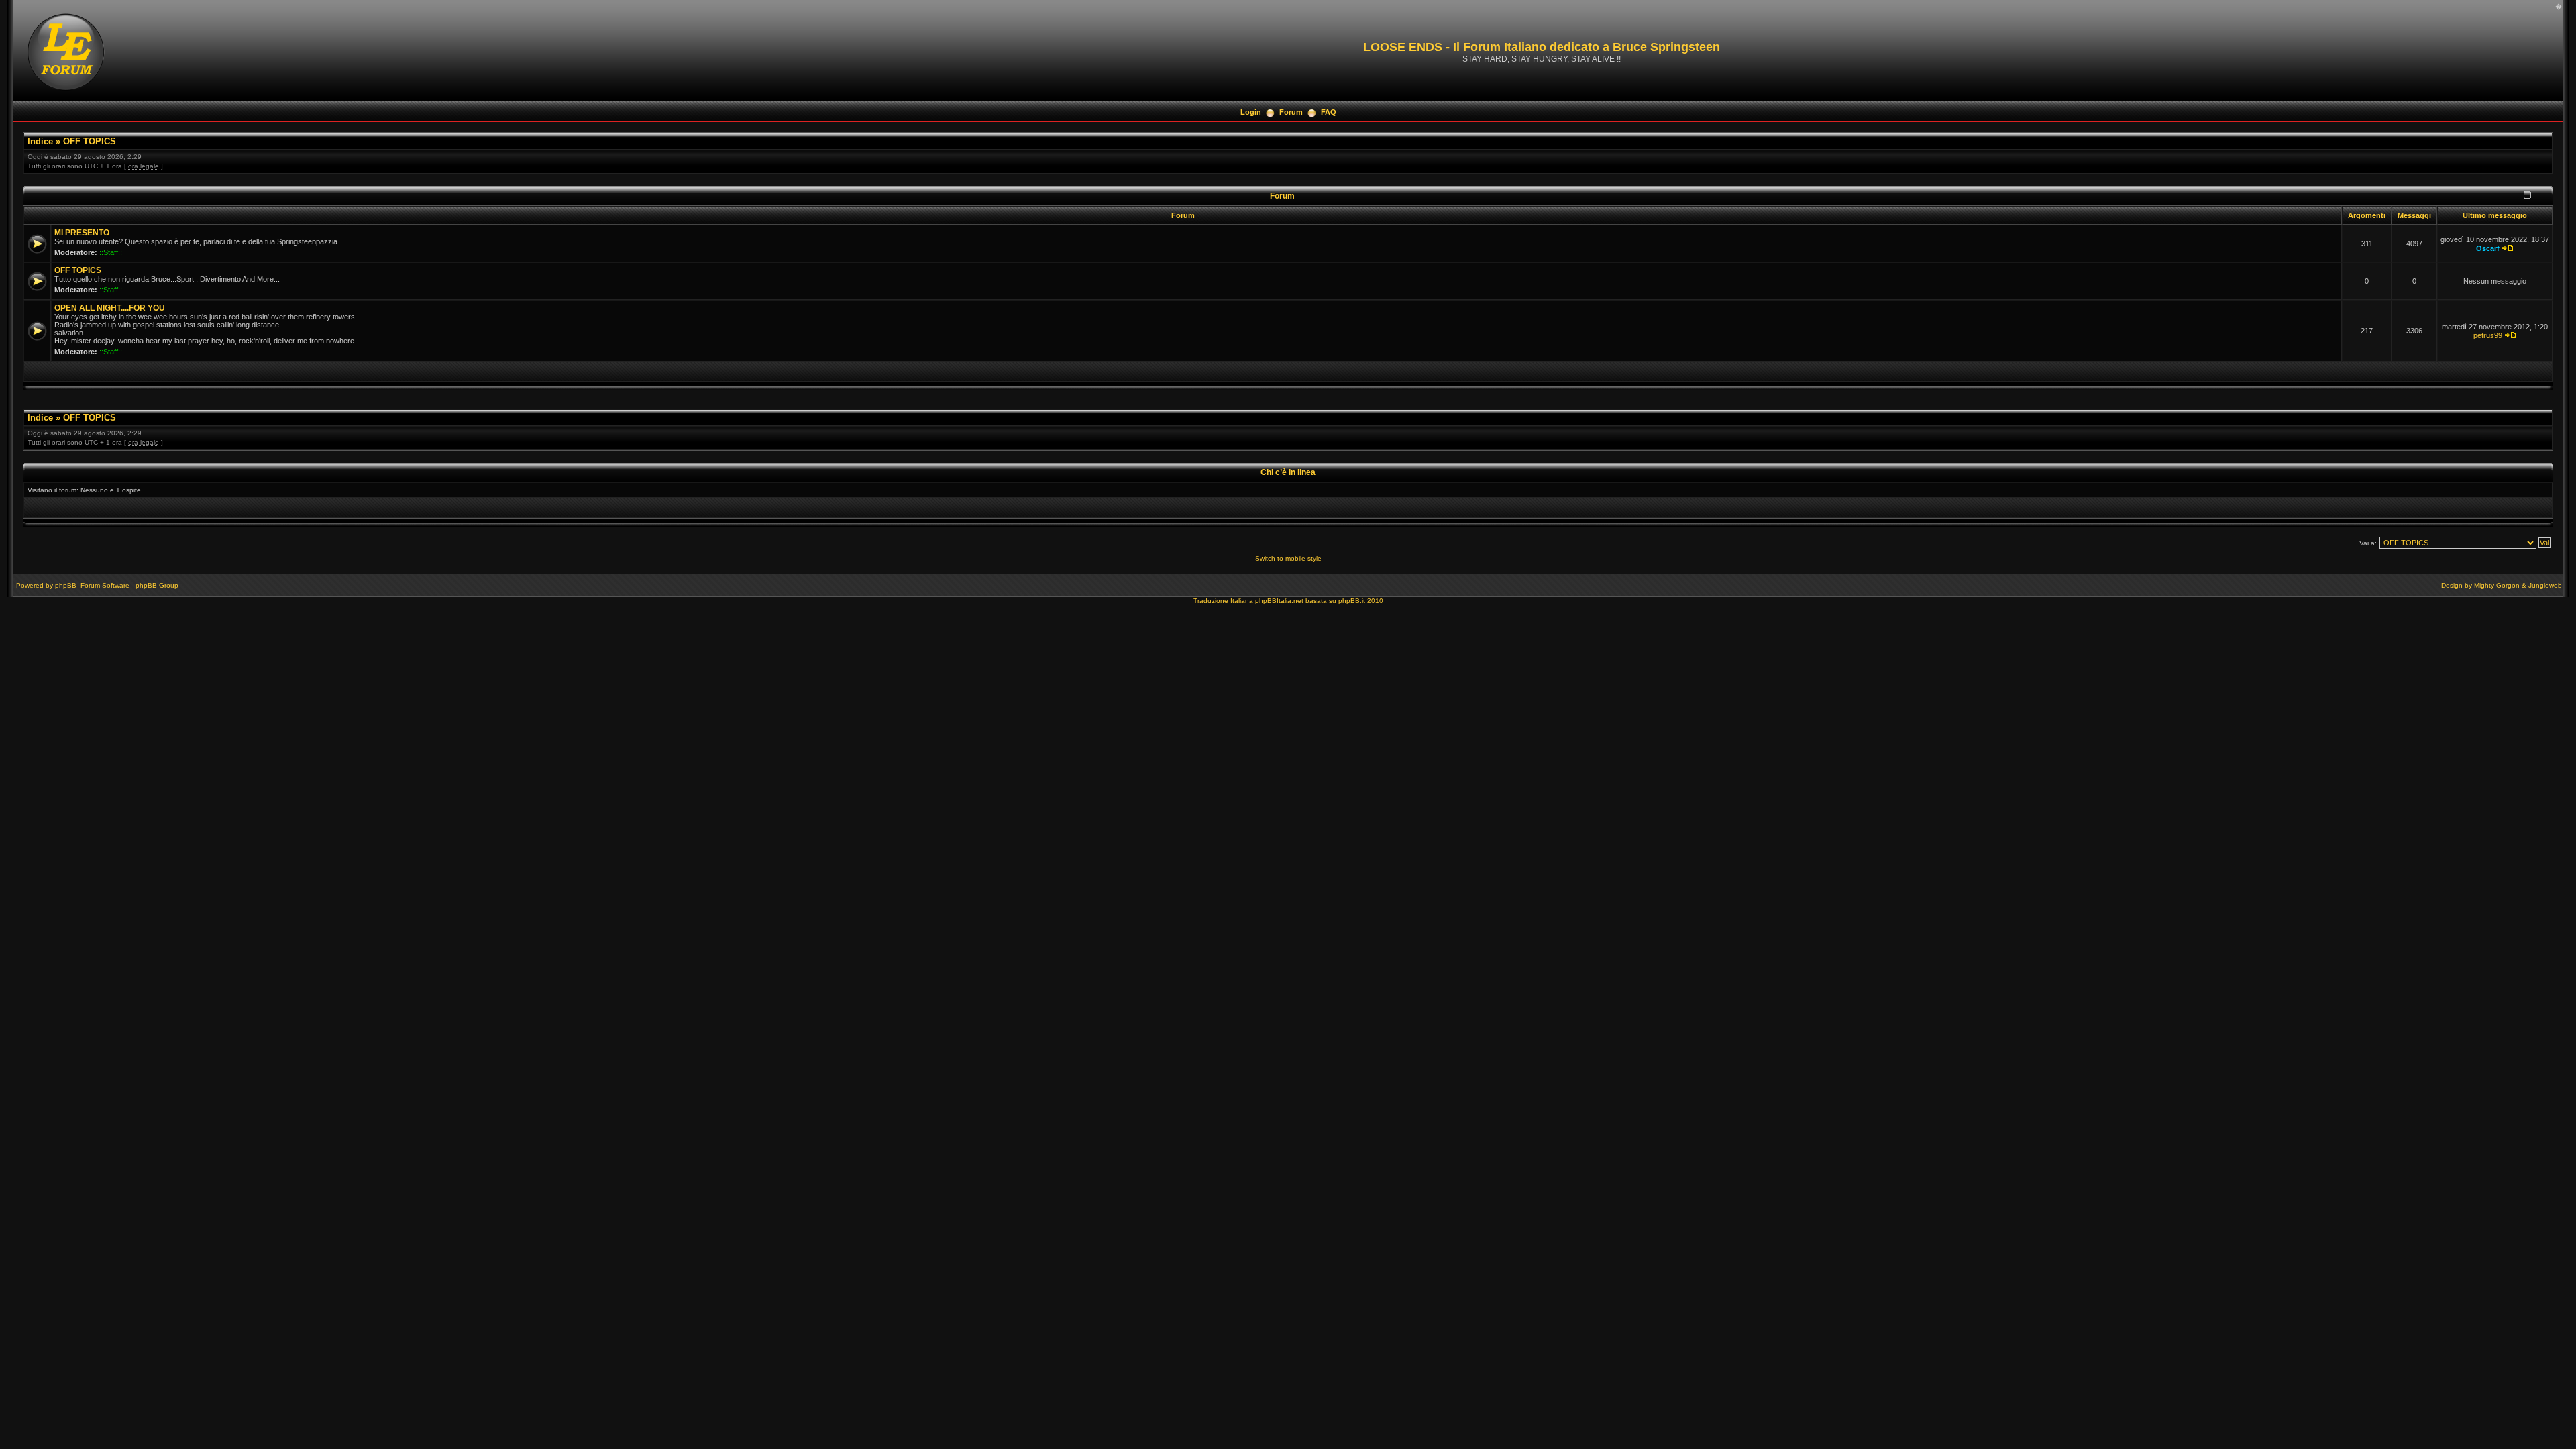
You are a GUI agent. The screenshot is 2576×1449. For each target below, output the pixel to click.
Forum (1291, 112)
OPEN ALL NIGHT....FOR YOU (110, 308)
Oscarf (2488, 248)
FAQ (1329, 112)
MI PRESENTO (82, 233)
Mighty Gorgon (2497, 585)
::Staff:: (111, 252)
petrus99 (2488, 335)
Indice (40, 141)
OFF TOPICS (90, 141)
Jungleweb (2545, 585)
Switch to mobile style (1288, 558)
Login (1251, 112)
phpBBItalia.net (1279, 601)
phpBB (66, 585)
